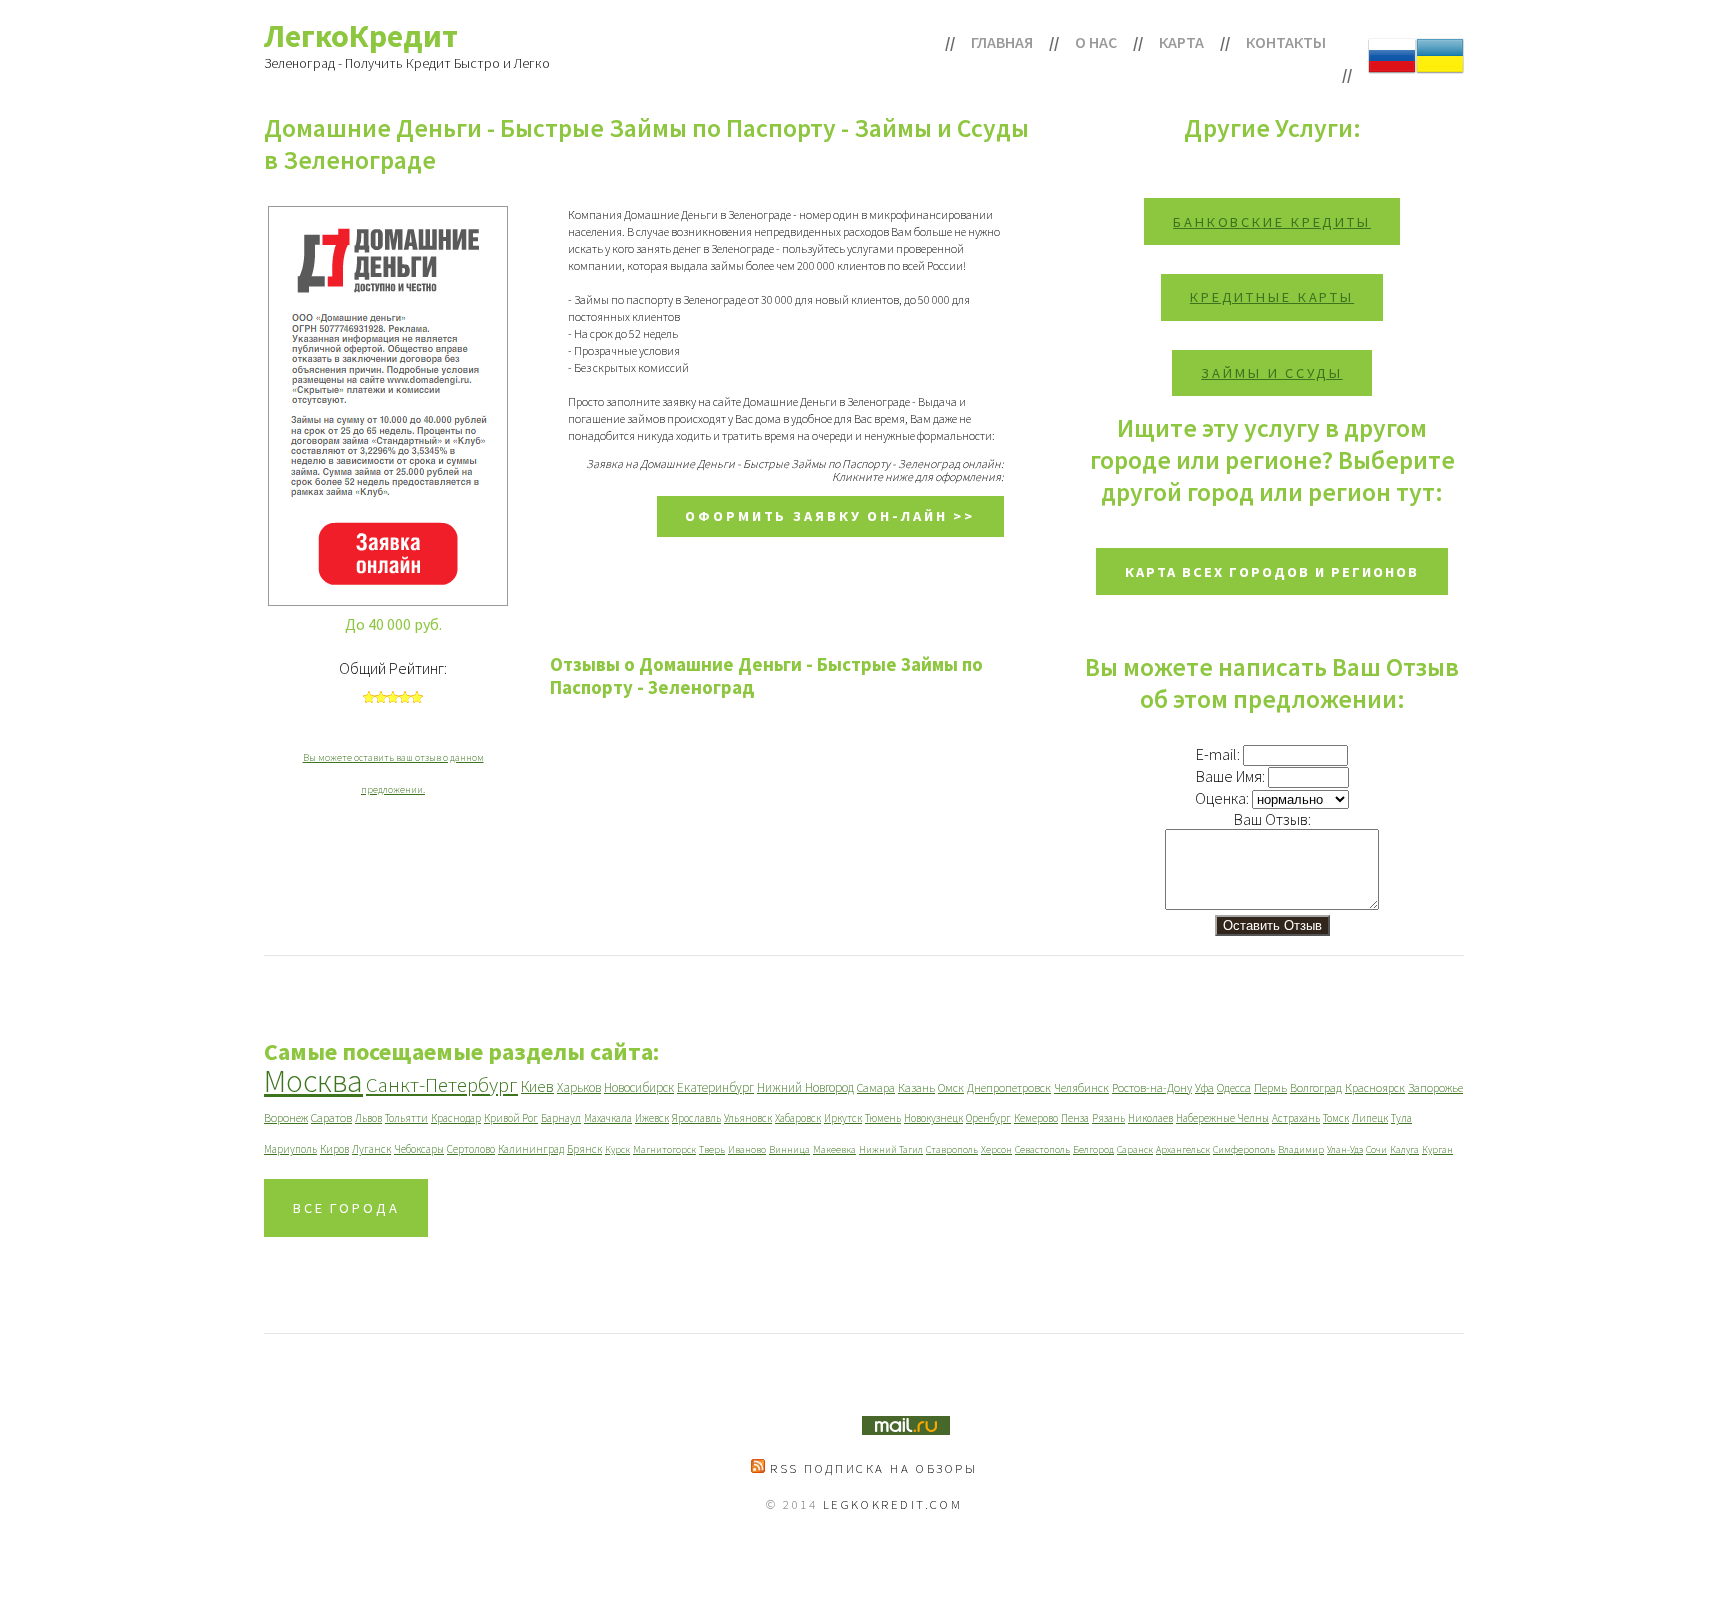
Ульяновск (748, 1118)
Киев (537, 1086)
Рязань (1108, 1118)
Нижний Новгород (805, 1087)
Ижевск (652, 1118)
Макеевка (834, 1149)
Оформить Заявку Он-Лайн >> (830, 516)
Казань (916, 1087)
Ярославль (696, 1118)
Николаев (1150, 1118)
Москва (313, 1081)
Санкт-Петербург (442, 1084)
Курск (617, 1149)
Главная (1002, 42)
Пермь (1270, 1087)
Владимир (1301, 1149)
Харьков (579, 1087)
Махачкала (608, 1118)
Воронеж (286, 1117)
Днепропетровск (1009, 1087)
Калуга (1404, 1149)
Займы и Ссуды (1271, 373)
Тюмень (883, 1118)
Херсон (996, 1149)
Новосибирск (639, 1087)
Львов (368, 1118)
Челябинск (1081, 1087)
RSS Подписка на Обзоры (871, 1468)
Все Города (346, 1208)
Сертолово (471, 1149)
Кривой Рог (511, 1118)
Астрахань (1296, 1118)
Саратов (331, 1117)
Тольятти (406, 1118)
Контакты (1286, 42)
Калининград (531, 1149)
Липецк (1370, 1118)
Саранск (1135, 1149)
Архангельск (1183, 1149)
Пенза (1075, 1118)
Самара (876, 1087)
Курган (1437, 1149)
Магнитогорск (664, 1149)
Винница (789, 1149)
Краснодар (456, 1118)
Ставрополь (952, 1149)
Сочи (1376, 1149)
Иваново (747, 1149)
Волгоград (1316, 1087)
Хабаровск (798, 1118)
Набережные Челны (1222, 1118)
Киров (334, 1149)
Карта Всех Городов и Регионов (1272, 572)
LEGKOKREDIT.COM (892, 1504)
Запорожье (1435, 1087)
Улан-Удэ (1345, 1149)
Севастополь (1042, 1149)
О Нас (1096, 42)
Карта (1181, 42)
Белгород (1093, 1149)
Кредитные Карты (1272, 297)
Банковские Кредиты (1272, 222)
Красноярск (1375, 1087)
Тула (1401, 1118)
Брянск (584, 1149)
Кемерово (1036, 1118)
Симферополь (1244, 1149)
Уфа (1204, 1087)
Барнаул (561, 1118)
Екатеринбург (715, 1087)
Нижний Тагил (891, 1149)
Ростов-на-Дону (1152, 1087)
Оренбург (988, 1118)
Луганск (371, 1149)
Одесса (1234, 1087)
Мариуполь (290, 1149)
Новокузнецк (933, 1118)
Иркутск (843, 1118)
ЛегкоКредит (361, 36)
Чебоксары (419, 1149)
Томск (1336, 1118)
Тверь (712, 1149)
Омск (951, 1087)
